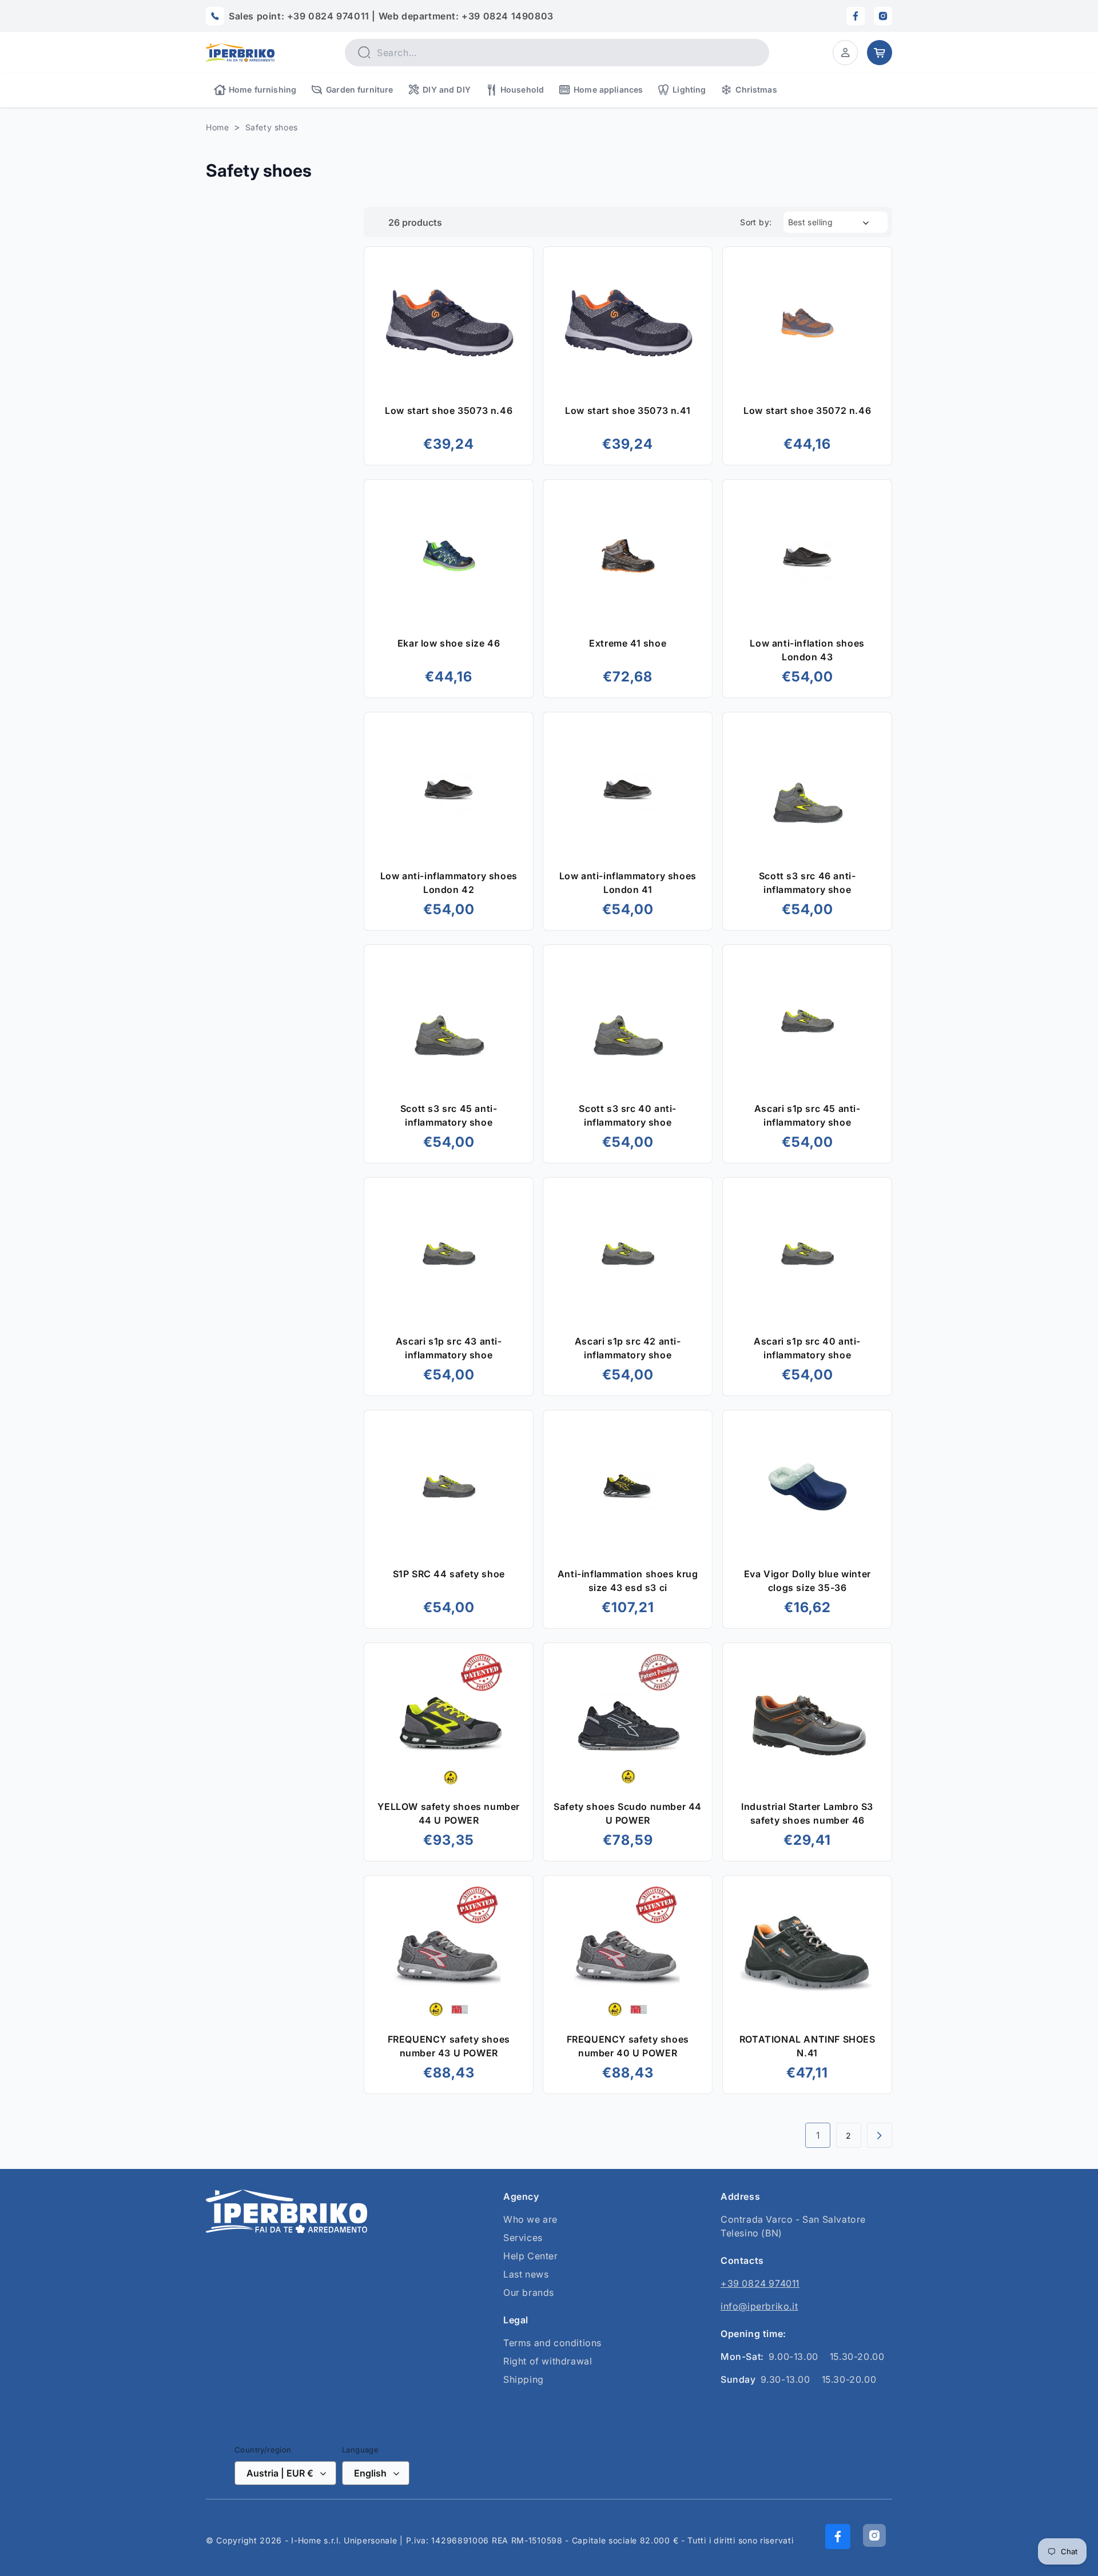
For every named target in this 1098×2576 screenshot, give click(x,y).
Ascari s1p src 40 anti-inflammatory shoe (807, 1348)
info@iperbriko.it (759, 2306)
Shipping (524, 2379)
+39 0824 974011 (760, 2283)
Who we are (530, 2219)
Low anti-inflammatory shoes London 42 (449, 883)
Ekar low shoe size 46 (449, 643)
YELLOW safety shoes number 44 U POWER (449, 1813)
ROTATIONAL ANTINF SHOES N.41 (807, 2046)
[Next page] (880, 2135)
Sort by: (756, 222)
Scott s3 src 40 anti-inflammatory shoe (628, 1115)
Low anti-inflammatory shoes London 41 (628, 883)
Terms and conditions (552, 2343)
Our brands (529, 2292)
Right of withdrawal (548, 2361)
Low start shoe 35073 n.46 (449, 410)
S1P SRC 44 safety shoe (449, 1574)
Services (523, 2238)
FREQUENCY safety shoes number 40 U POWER (628, 2046)
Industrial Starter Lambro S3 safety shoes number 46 (807, 1813)
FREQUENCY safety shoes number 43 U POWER (449, 2046)
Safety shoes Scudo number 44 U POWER (628, 1813)
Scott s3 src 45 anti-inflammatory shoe (449, 1115)
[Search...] (364, 52)
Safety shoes (272, 127)
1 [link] (818, 2135)
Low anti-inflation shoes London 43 (807, 650)
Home (217, 127)
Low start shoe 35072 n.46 (807, 410)
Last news (526, 2274)
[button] (845, 53)
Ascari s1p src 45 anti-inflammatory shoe (807, 1115)
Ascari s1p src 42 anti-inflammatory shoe (628, 1348)
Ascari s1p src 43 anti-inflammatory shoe (449, 1348)
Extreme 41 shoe (628, 643)
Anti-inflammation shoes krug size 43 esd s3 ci (628, 1581)
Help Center (531, 2256)
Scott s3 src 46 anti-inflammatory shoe (807, 883)
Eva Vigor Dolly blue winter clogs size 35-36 (807, 1581)
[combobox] (557, 53)
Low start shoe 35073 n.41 (628, 410)
